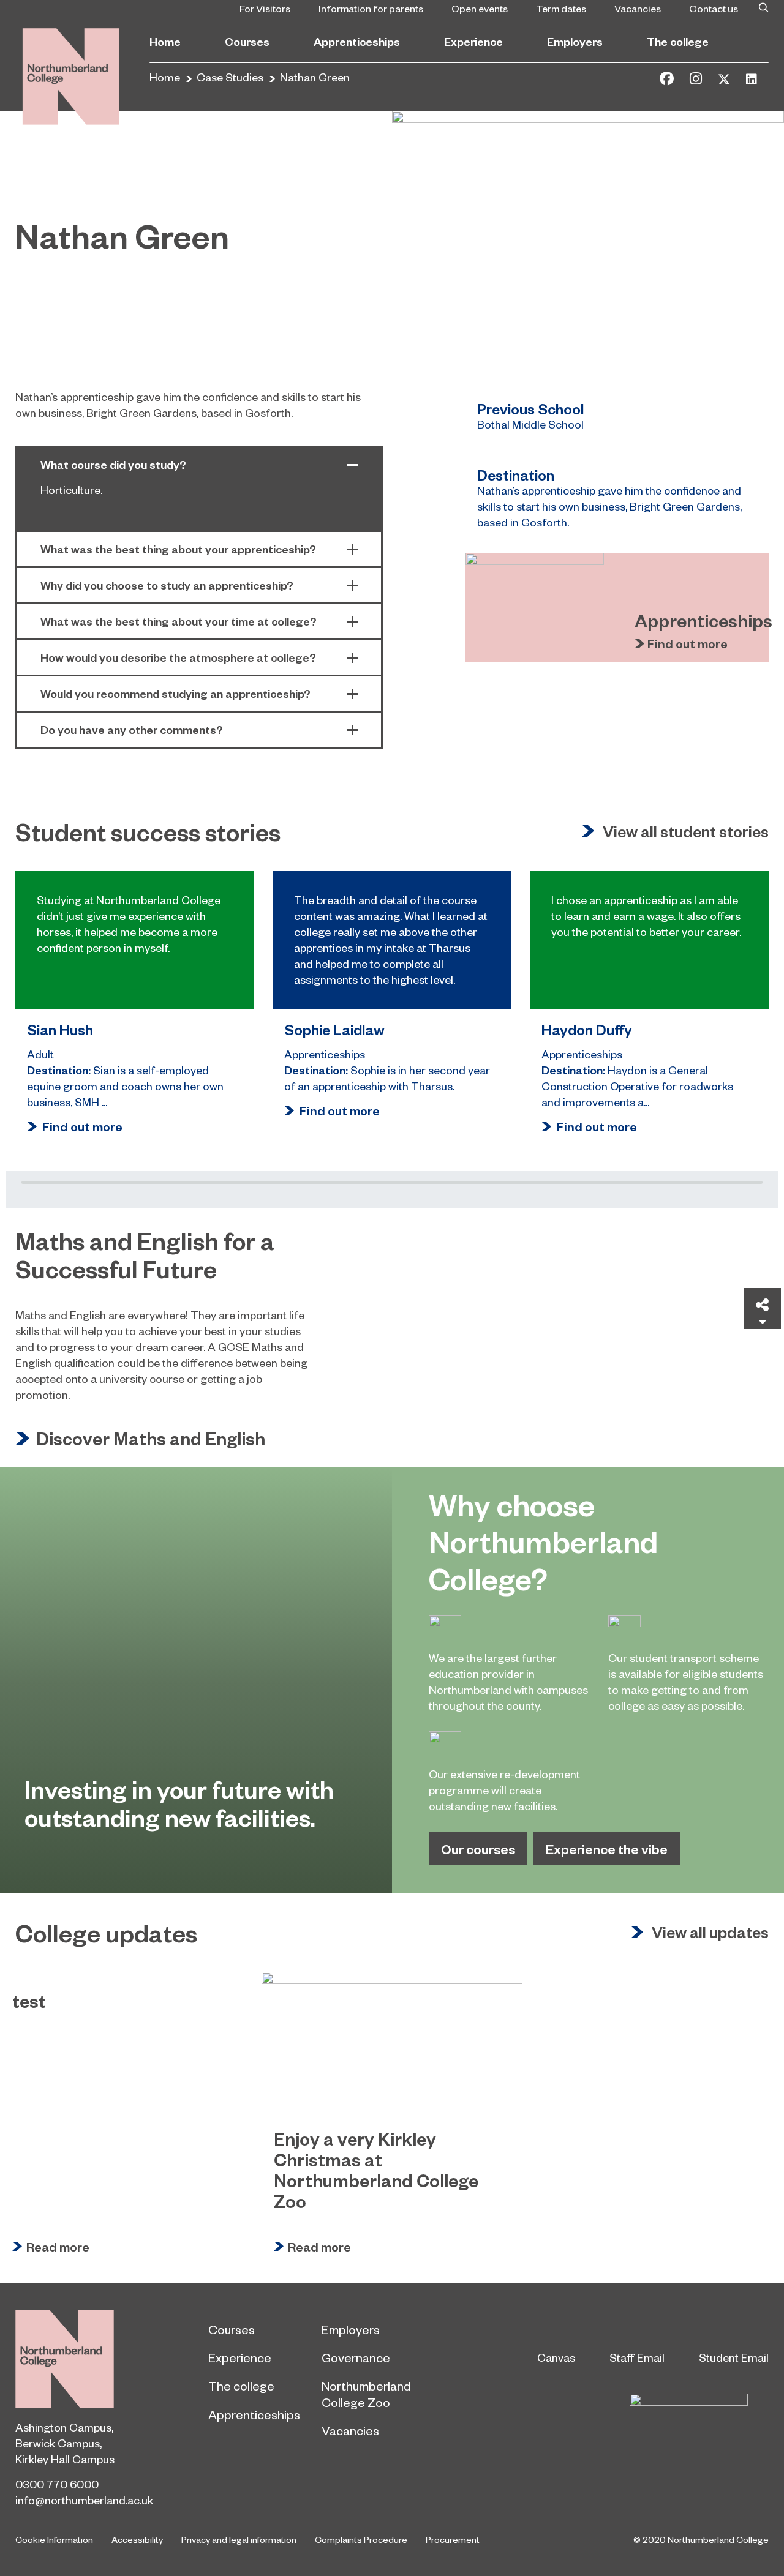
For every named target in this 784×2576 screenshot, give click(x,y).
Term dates (561, 8)
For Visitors (265, 8)
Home (165, 41)
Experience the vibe (607, 1849)
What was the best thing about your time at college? (179, 621)
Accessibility (137, 2539)
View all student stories (686, 832)
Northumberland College (65, 2359)
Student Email (734, 2357)
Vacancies (638, 8)
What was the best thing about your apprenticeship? (178, 549)
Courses (247, 41)
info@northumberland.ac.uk (84, 2500)
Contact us (714, 8)
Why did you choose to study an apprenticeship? (167, 585)
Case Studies (230, 77)
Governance (356, 2357)
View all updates (710, 1933)
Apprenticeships (357, 41)
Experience (473, 41)
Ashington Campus (63, 2427)
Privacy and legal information (239, 2539)
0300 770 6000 (57, 2484)
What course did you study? (113, 464)
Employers (575, 41)
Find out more (688, 644)
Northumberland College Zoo (366, 2394)
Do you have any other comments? (132, 729)
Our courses (478, 1849)
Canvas (556, 2357)
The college (678, 41)
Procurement (453, 2539)
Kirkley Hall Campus (65, 2459)
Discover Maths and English (151, 1439)
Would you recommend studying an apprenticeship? (175, 693)
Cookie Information (54, 2539)
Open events (480, 8)
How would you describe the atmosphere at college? (178, 657)
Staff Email (637, 2357)
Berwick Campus (58, 2443)
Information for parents (371, 8)
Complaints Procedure (361, 2539)
